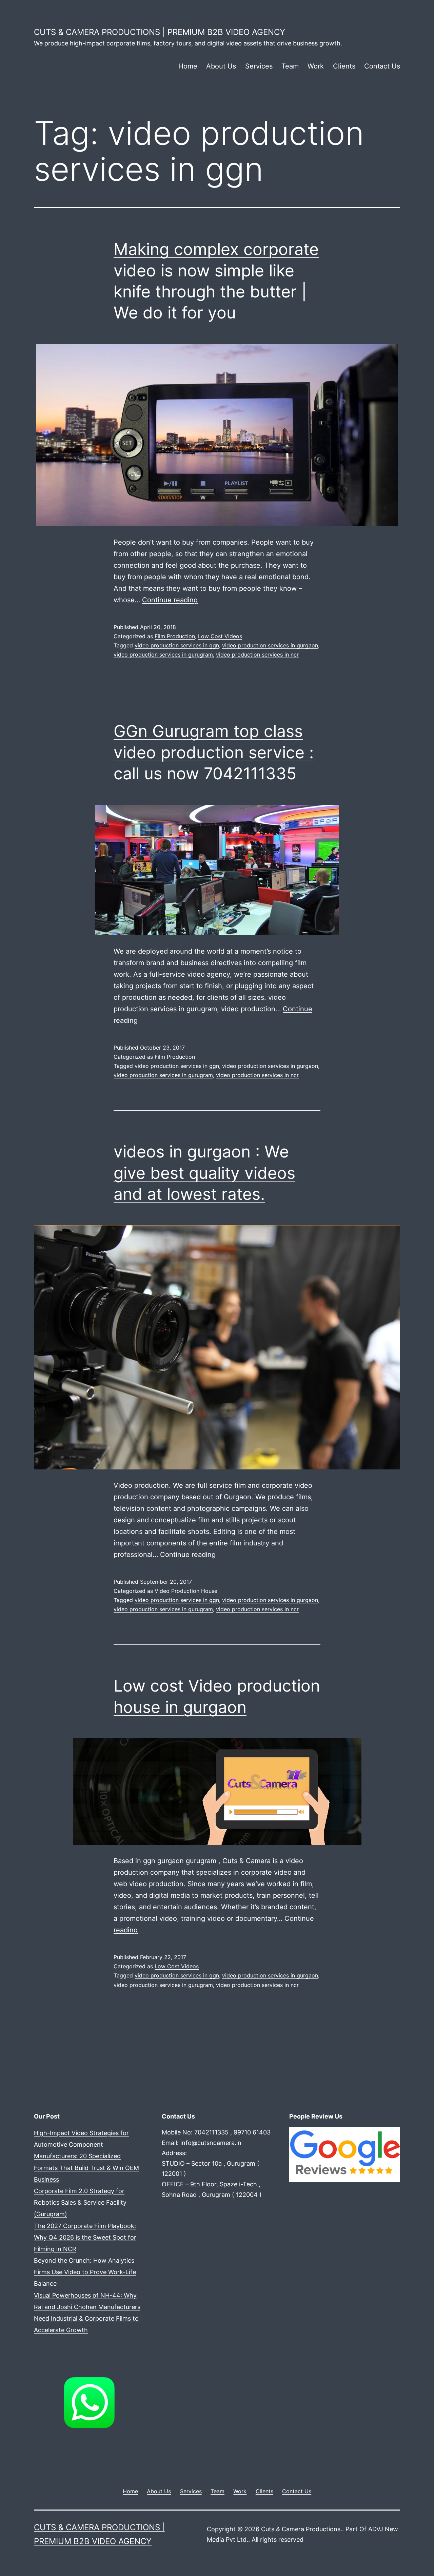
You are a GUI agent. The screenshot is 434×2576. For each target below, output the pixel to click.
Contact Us (382, 66)
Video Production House (186, 1591)
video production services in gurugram (163, 655)
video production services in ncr (257, 655)
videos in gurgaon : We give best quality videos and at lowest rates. (204, 1173)
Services (259, 66)
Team (290, 66)
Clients (344, 66)
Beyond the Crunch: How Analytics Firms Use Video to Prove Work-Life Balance (85, 2272)
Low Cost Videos (220, 636)
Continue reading (170, 600)
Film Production (175, 636)
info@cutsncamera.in (211, 2143)
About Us (221, 66)
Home (188, 66)
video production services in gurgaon (270, 645)
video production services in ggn (177, 645)
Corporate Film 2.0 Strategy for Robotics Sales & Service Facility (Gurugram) (80, 2202)
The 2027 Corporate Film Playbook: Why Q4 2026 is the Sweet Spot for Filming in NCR (85, 2237)
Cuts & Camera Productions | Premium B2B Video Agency (160, 32)
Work (316, 66)
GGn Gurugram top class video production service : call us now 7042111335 (214, 752)
